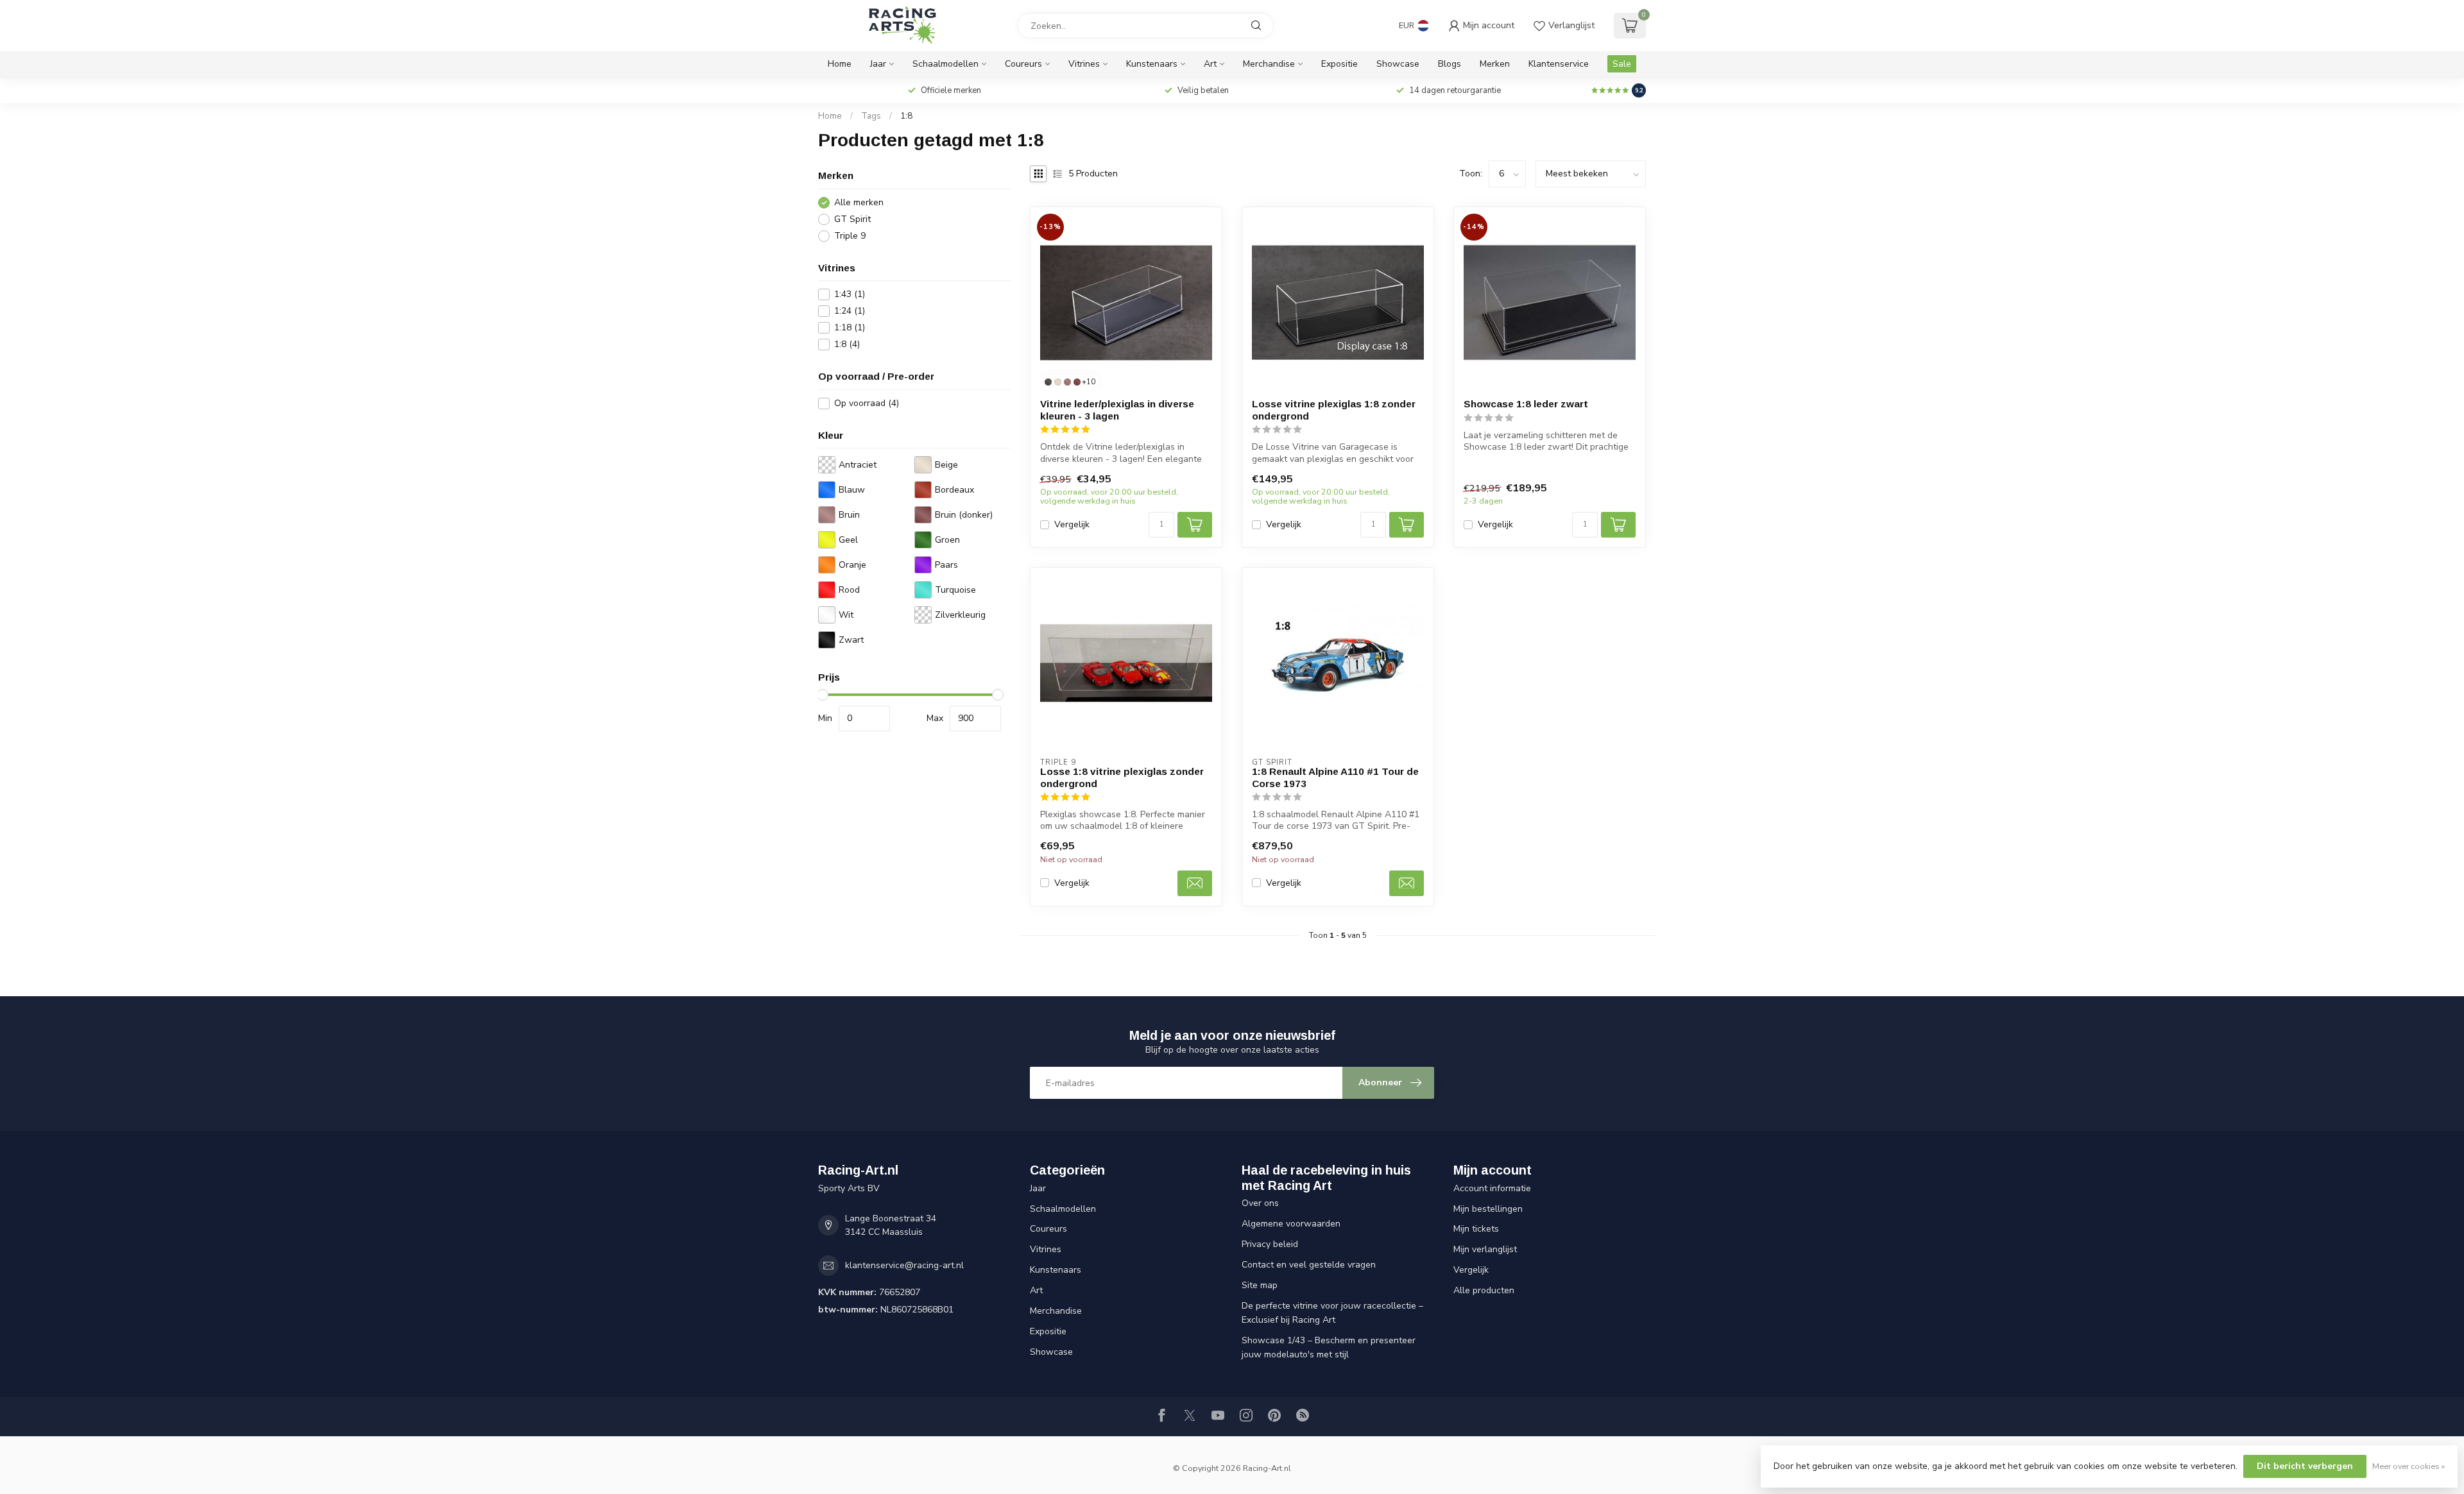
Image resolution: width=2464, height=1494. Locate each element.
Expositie (1339, 64)
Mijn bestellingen (1488, 1209)
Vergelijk (1072, 524)
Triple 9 (850, 236)
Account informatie (1492, 1188)
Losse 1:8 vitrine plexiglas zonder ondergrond (1122, 777)
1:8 (906, 116)
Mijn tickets (1476, 1229)
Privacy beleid (1270, 1244)
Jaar (878, 64)
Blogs (1450, 64)
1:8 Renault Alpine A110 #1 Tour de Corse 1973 (1335, 777)
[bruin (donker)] (1077, 382)
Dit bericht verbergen (2305, 1466)
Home (840, 64)
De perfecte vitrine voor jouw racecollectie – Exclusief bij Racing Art (1332, 1313)
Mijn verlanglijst (1485, 1249)
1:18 (850, 327)
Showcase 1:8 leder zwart (1526, 404)
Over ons (1260, 1203)
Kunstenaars (1152, 64)
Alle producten (1484, 1290)
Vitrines (1084, 64)
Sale (1622, 64)
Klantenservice (1559, 64)
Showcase (1398, 64)
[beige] (1058, 382)
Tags (871, 116)
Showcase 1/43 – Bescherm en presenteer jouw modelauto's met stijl (1329, 1347)
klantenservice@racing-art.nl (904, 1265)
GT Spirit (852, 219)
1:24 (850, 311)
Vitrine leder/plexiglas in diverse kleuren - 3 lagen (1117, 410)
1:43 (850, 294)
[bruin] (1067, 382)
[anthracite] (1048, 382)
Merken (1495, 64)
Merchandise (1269, 64)
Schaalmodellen (945, 64)
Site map (1260, 1285)
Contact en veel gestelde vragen (1309, 1265)
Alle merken (859, 202)
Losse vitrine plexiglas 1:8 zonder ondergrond (1334, 410)
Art (1210, 64)
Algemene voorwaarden (1291, 1224)
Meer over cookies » (2408, 1466)
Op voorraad (867, 403)
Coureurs (1023, 64)
